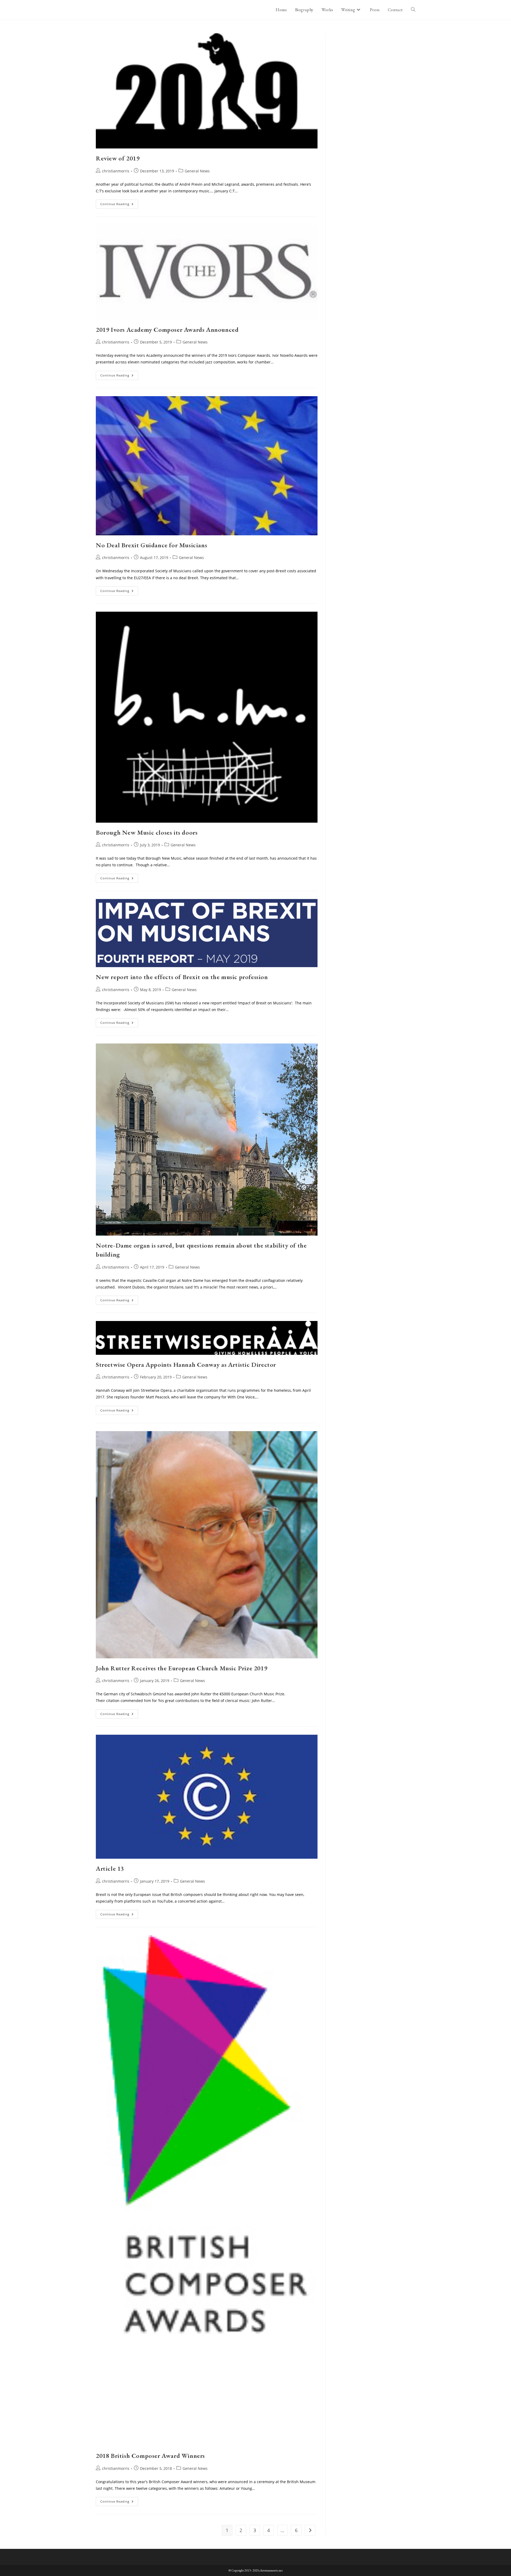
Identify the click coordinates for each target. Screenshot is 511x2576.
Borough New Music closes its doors (147, 832)
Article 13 (110, 1868)
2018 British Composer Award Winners (150, 2456)
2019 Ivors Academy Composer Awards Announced (167, 330)
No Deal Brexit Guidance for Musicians (151, 545)
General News (197, 171)
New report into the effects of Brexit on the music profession (182, 977)
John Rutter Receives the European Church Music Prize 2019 (182, 1668)
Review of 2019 (118, 158)
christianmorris (116, 171)
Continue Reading (119, 205)
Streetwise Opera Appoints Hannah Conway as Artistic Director (186, 1364)
